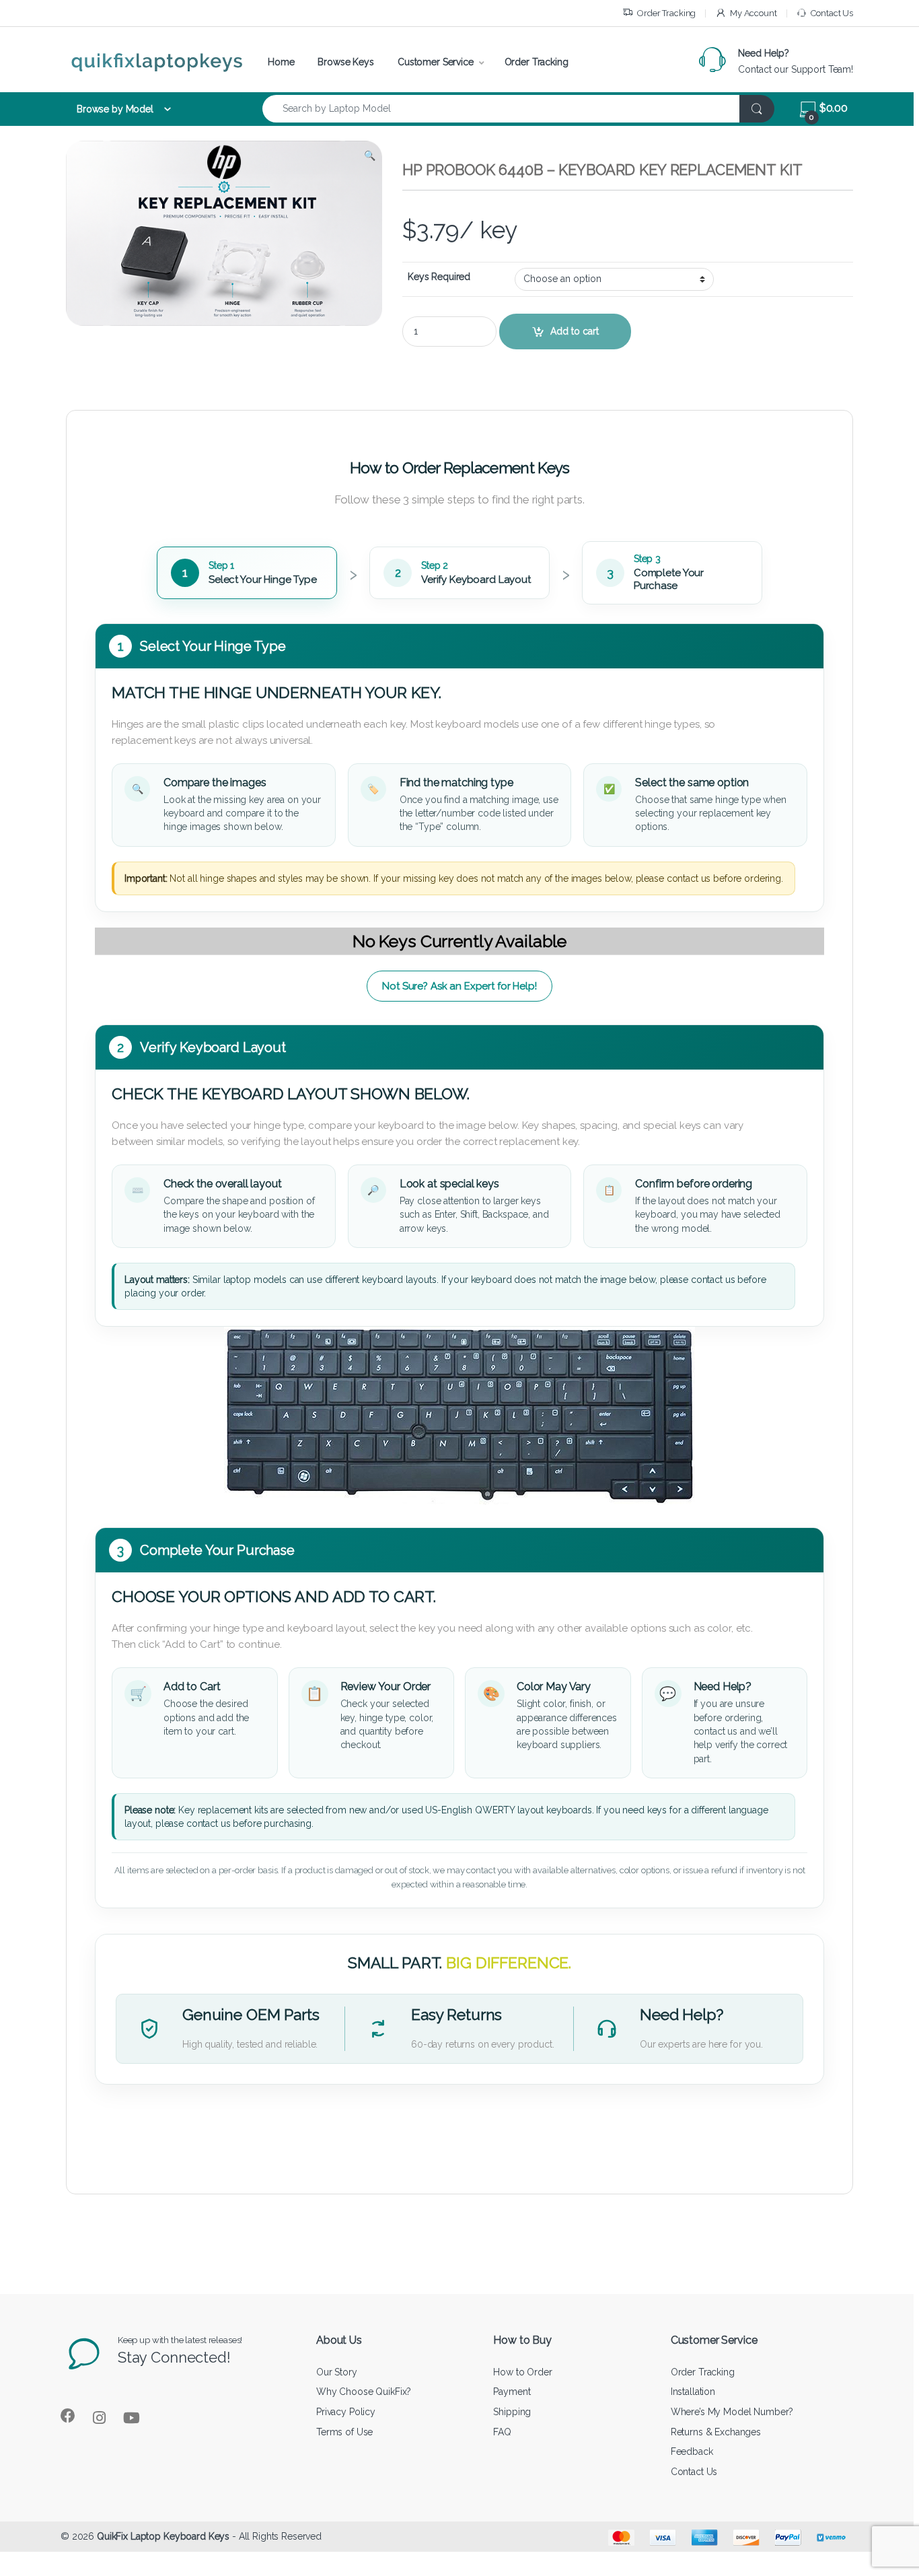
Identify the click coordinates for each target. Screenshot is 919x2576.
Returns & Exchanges (716, 2432)
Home (281, 62)
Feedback (692, 2451)
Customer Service (436, 62)
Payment (512, 2392)
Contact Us (832, 13)
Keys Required (439, 277)
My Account (753, 13)
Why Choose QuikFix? (364, 2392)
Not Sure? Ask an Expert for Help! (459, 986)
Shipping (512, 2412)
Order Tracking (666, 13)
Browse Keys (345, 62)
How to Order (522, 2372)
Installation (693, 2392)
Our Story (337, 2372)
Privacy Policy (346, 2412)
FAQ (502, 2432)
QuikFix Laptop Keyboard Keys (163, 2536)
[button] (370, 155)
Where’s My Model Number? (732, 2412)
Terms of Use (344, 2432)
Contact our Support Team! (796, 69)
